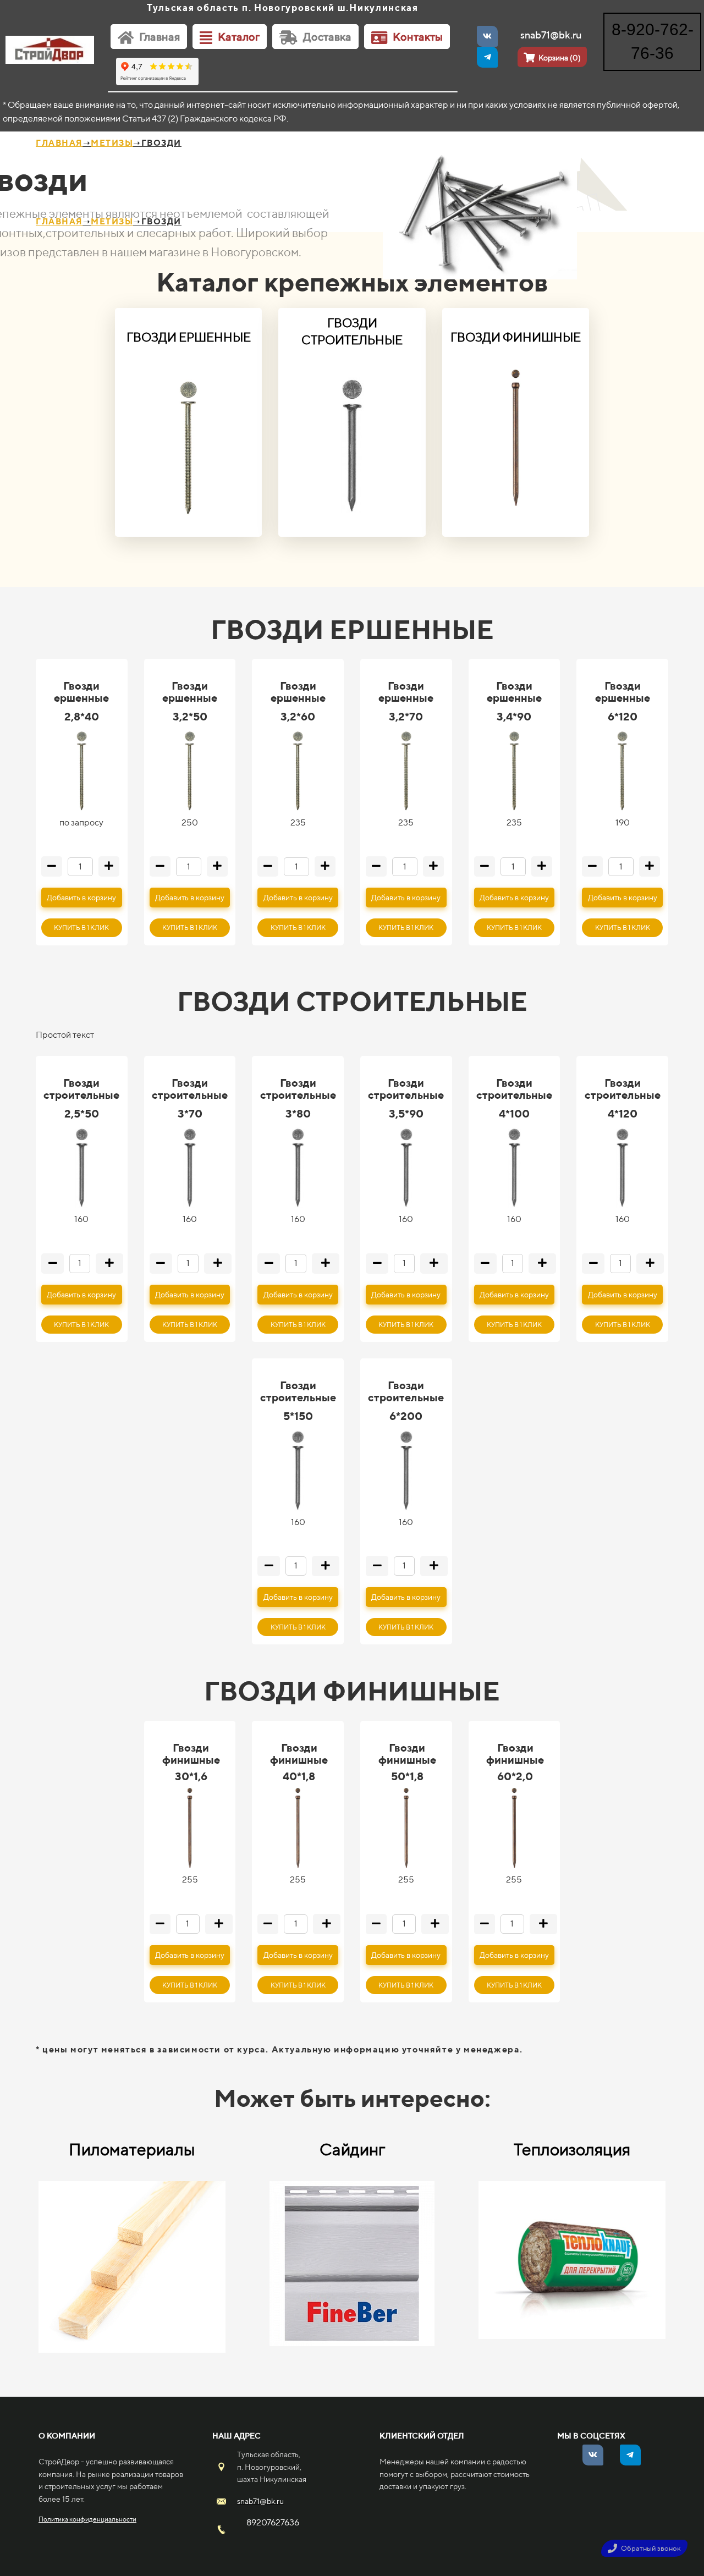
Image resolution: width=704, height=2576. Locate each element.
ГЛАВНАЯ (59, 143)
